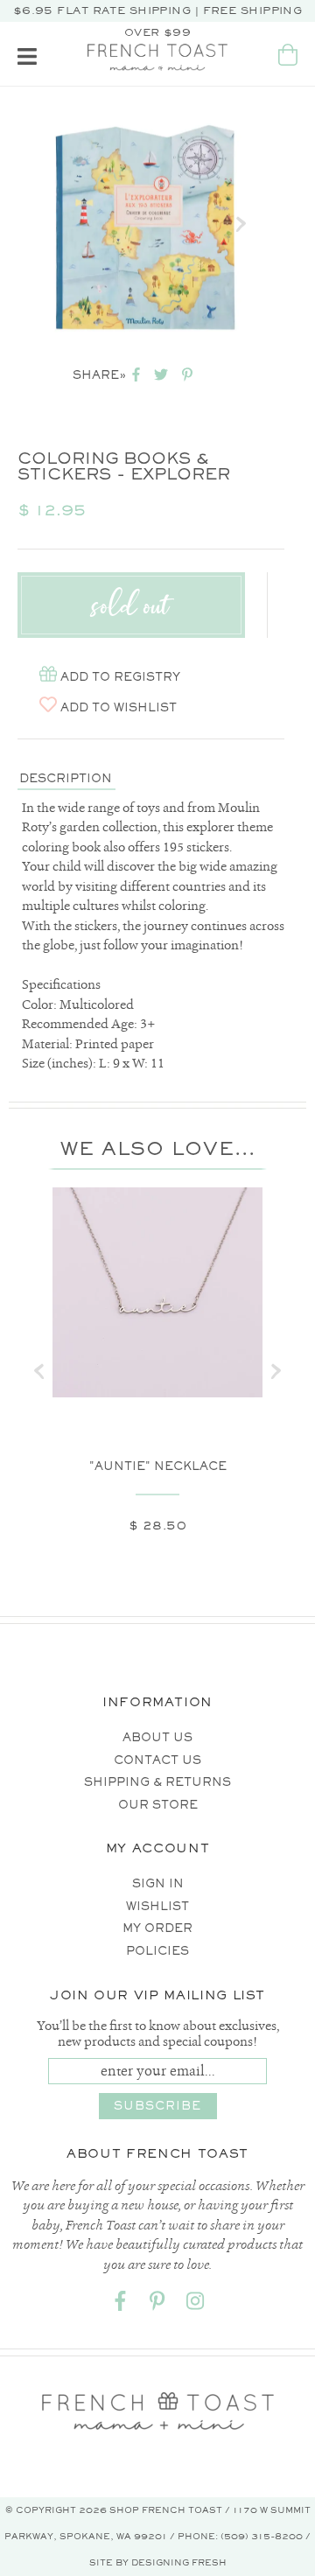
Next (241, 224)
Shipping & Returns (157, 1782)
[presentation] (39, 1371)
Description (66, 778)
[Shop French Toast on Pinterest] (157, 2304)
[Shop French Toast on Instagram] (195, 2304)
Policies (157, 1951)
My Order (157, 1928)
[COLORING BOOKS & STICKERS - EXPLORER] (147, 224)
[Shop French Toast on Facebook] (120, 2304)
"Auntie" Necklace (158, 1466)
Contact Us (157, 1760)
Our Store (158, 1805)
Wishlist (157, 1906)
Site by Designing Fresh (158, 2562)
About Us (157, 1737)
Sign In (158, 1883)
